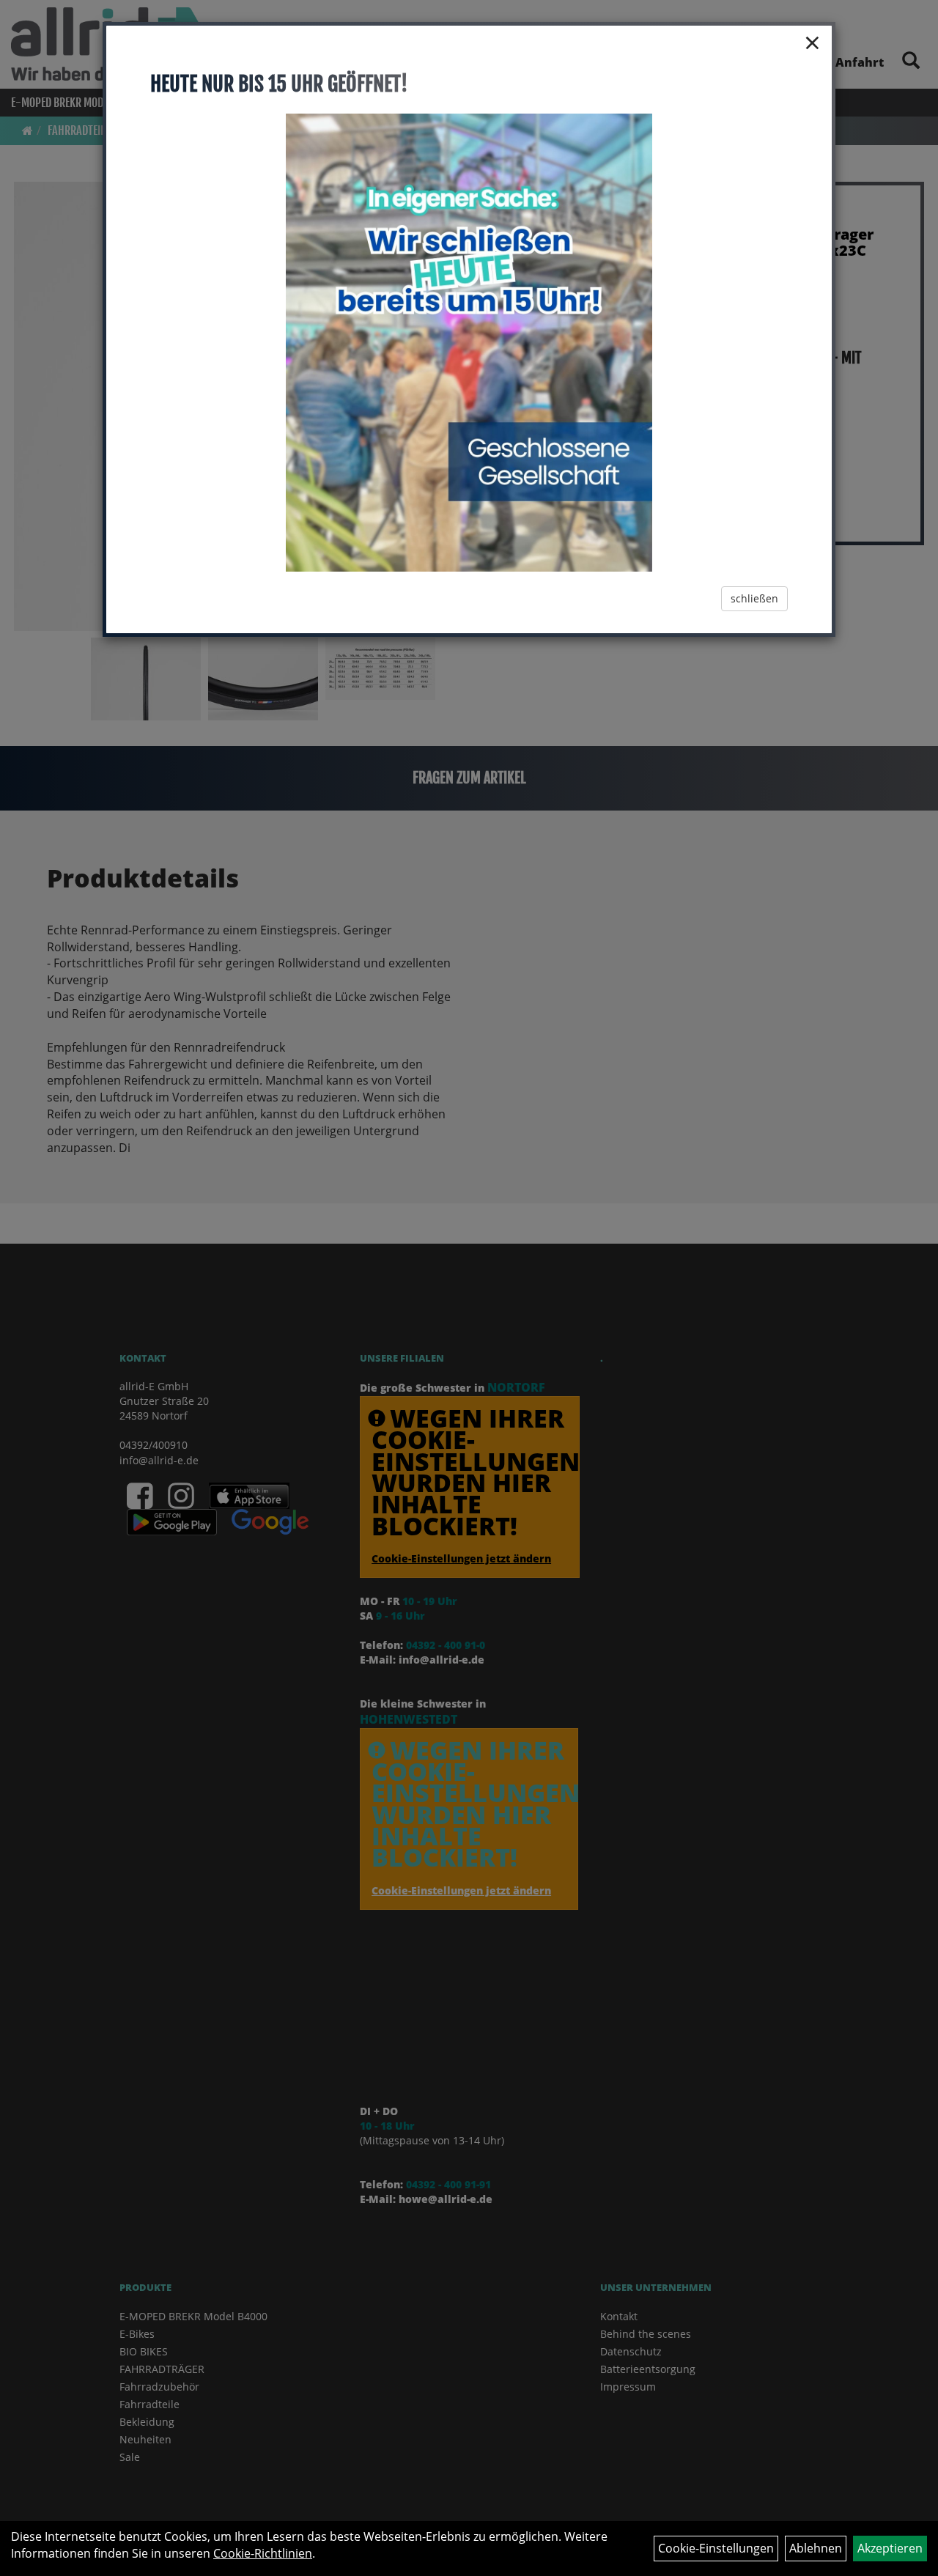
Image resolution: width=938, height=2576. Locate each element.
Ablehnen (816, 2548)
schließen (754, 598)
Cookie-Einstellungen (716, 2548)
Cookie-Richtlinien (263, 2553)
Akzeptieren (890, 2548)
